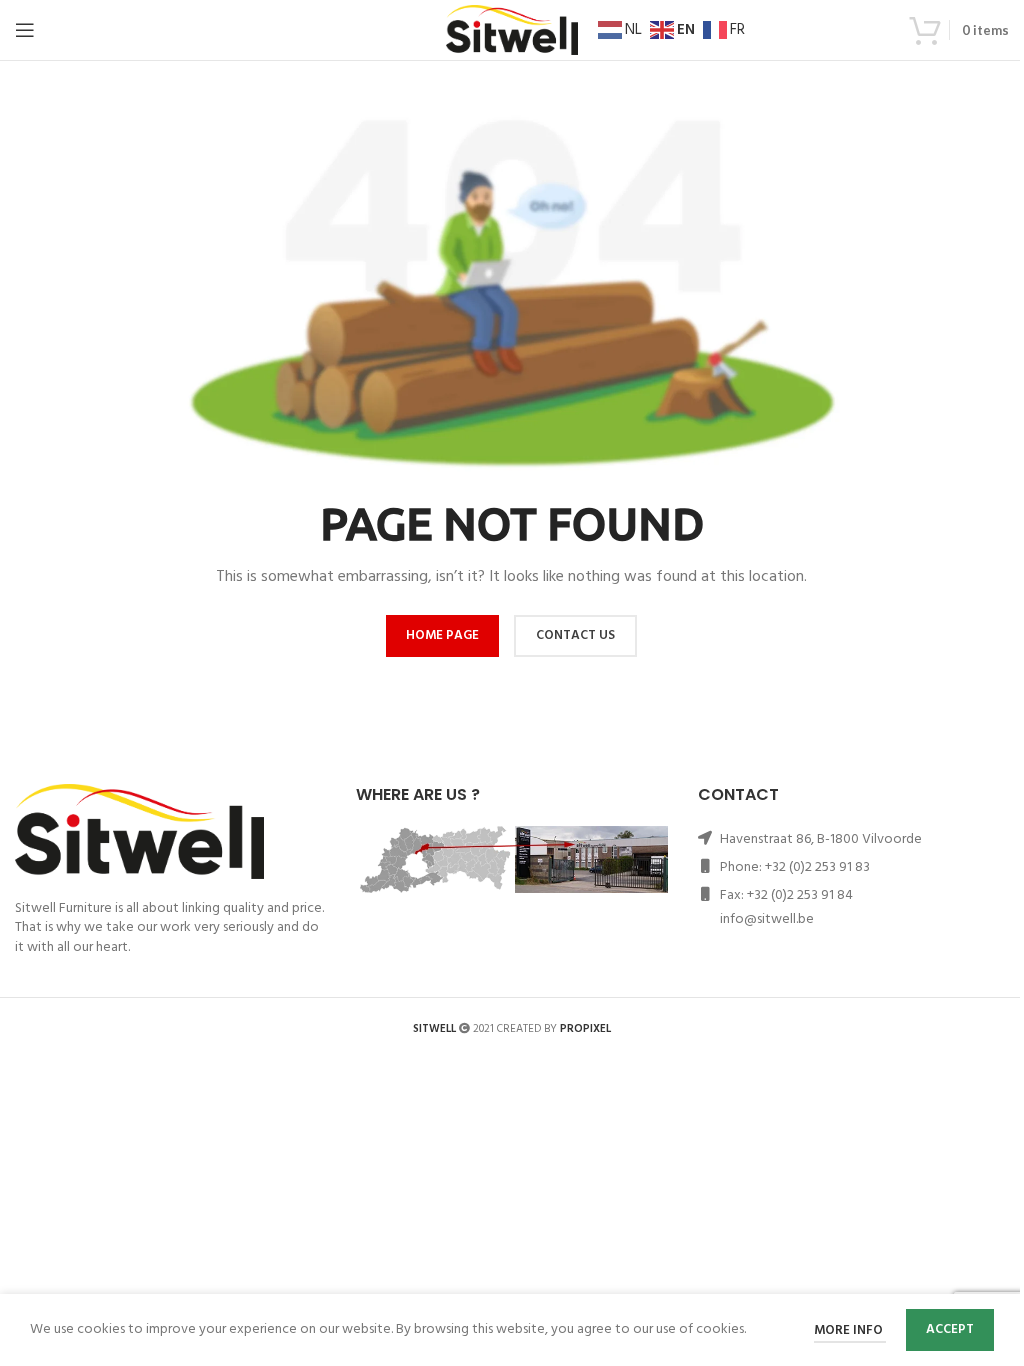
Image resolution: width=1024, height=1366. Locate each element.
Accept (950, 1329)
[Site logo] (512, 30)
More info (850, 1330)
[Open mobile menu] (25, 30)
